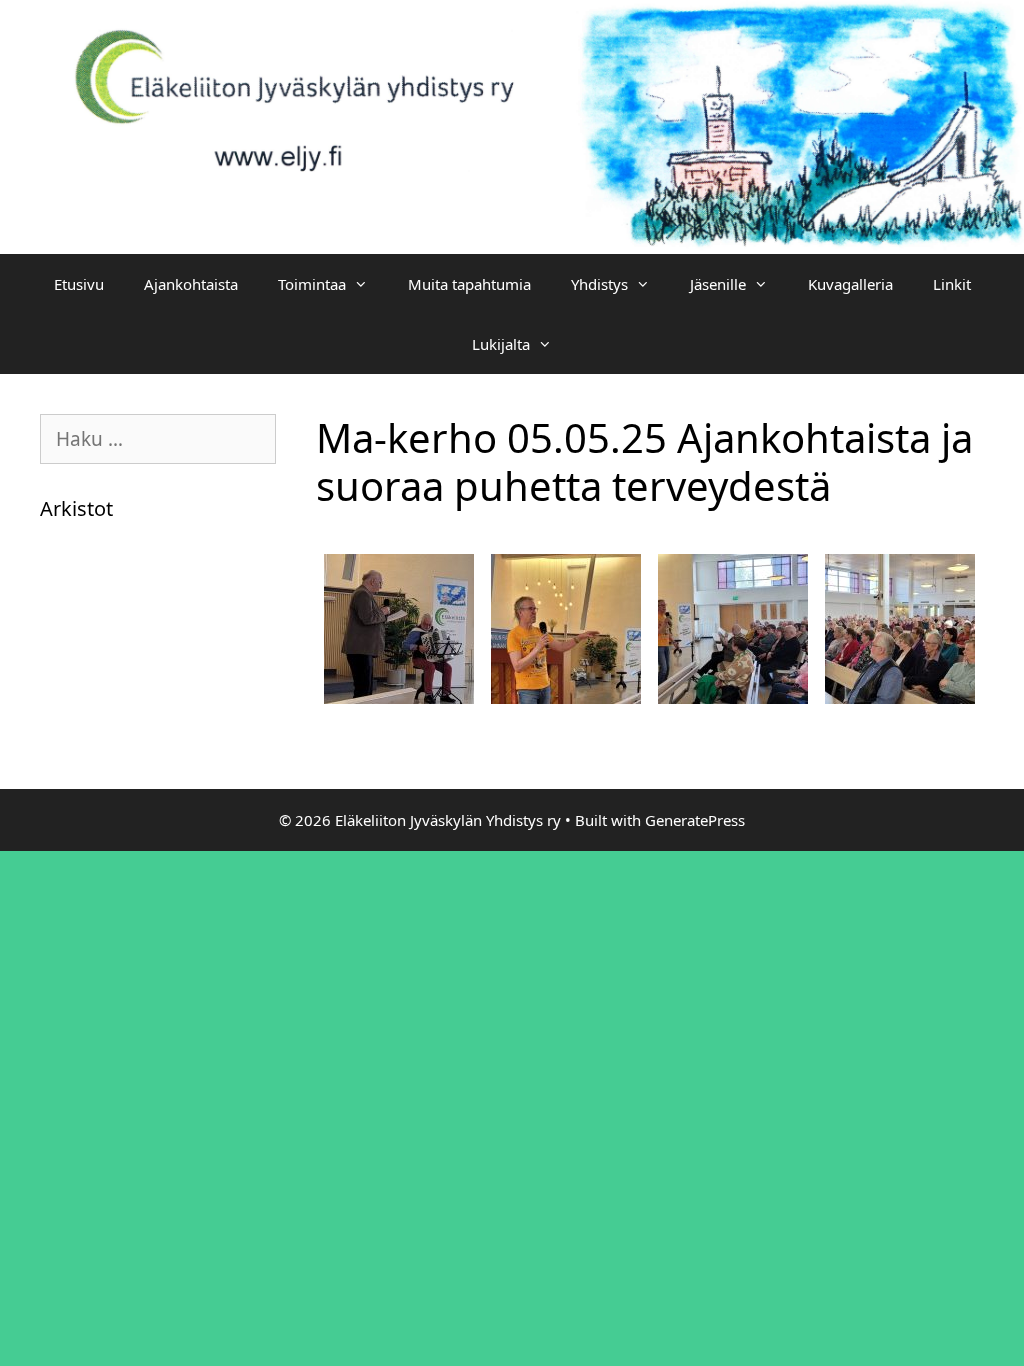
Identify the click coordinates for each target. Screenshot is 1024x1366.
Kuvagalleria (850, 284)
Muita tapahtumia (469, 284)
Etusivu (79, 284)
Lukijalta (501, 344)
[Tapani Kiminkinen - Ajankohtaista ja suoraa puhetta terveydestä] (566, 697)
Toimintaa (312, 284)
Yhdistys (599, 284)
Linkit (952, 284)
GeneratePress (695, 820)
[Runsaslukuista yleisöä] (900, 697)
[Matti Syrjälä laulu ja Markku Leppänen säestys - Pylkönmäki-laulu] (399, 697)
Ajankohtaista (191, 284)
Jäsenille (718, 284)
